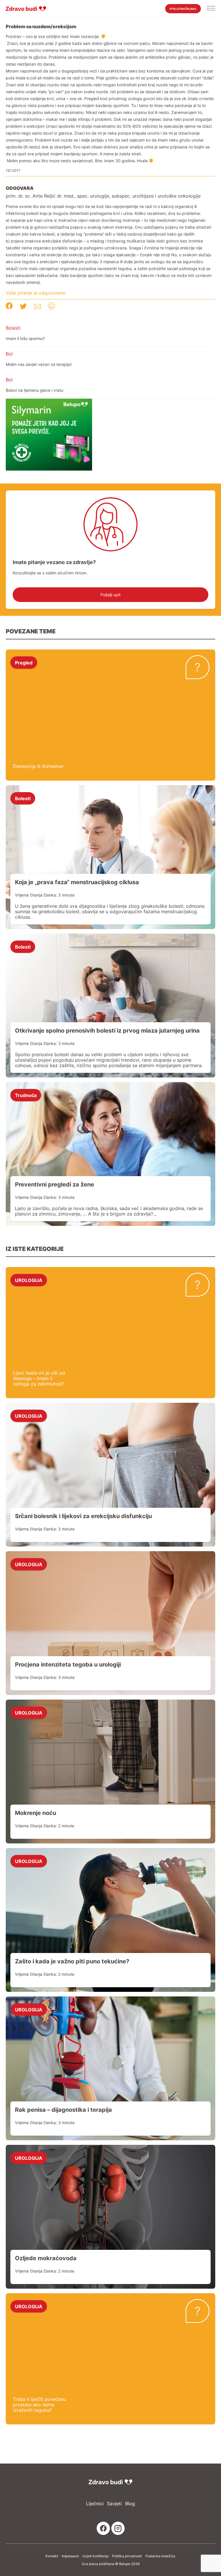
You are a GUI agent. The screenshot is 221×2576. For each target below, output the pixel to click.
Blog (130, 2504)
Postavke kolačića (160, 2556)
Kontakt (52, 2556)
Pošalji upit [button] (110, 595)
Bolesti (13, 328)
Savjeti (114, 2504)
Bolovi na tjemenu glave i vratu (35, 390)
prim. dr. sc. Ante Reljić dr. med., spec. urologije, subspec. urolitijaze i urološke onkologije (103, 196)
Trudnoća (26, 1095)
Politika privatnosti (127, 2556)
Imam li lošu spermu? (25, 338)
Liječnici (95, 2504)
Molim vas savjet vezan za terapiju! (39, 364)
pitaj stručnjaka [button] (183, 9)
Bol (9, 354)
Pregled (24, 662)
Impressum (70, 2556)
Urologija (29, 1280)
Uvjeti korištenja (95, 2556)
